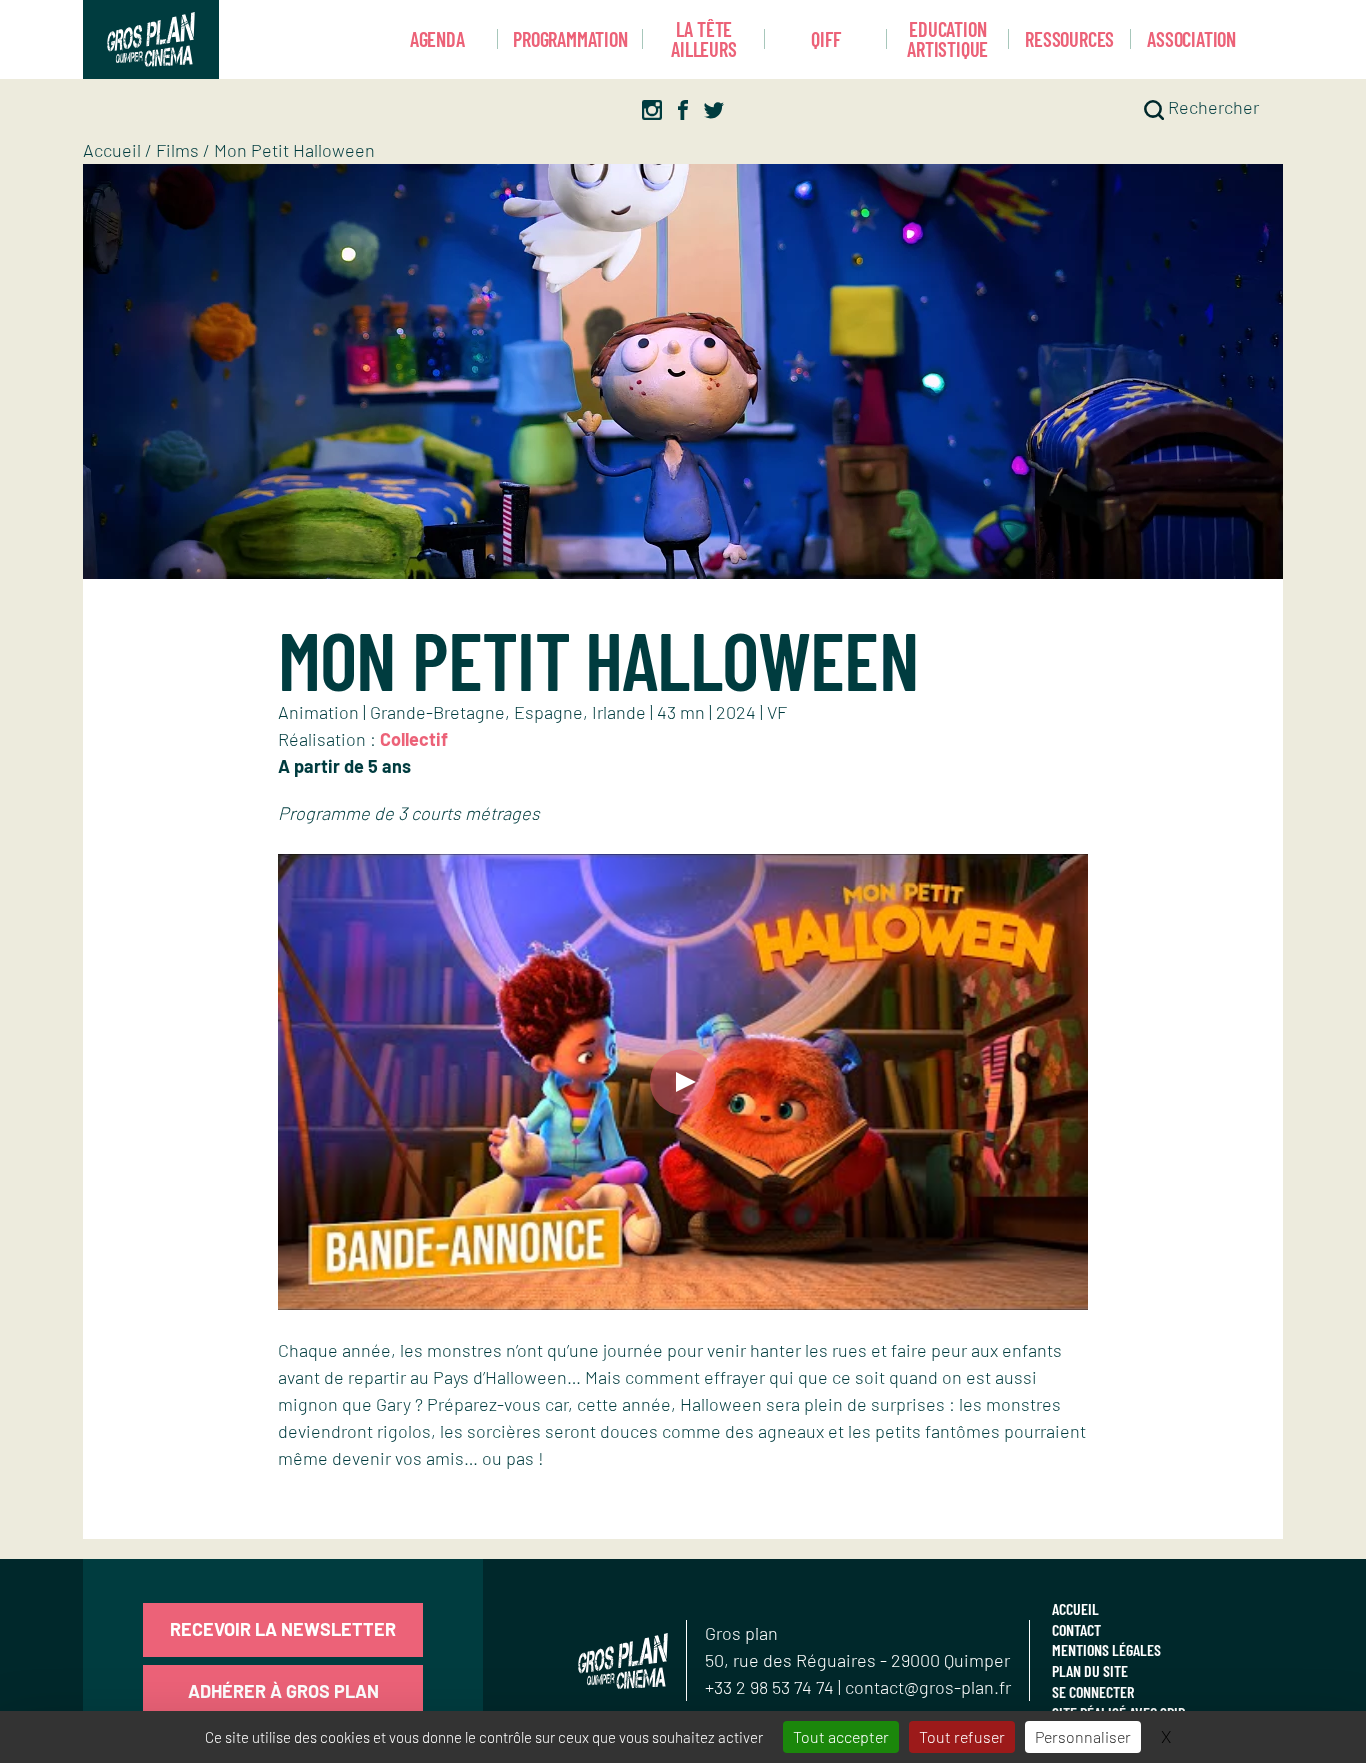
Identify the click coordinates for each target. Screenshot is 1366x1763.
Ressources (1069, 39)
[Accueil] (151, 39)
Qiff (825, 39)
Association (1191, 39)
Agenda (437, 39)
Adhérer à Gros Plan (283, 1691)
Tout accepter (841, 1736)
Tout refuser (962, 1736)
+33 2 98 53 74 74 (771, 1687)
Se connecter (1093, 1691)
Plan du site (1090, 1670)
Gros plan (741, 1633)
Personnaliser (1083, 1736)
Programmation (570, 39)
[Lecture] (683, 1082)
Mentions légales (1106, 1649)
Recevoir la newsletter (283, 1629)
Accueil (112, 150)
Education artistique (947, 39)
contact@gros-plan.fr (928, 1687)
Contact (1076, 1629)
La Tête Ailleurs (703, 39)
